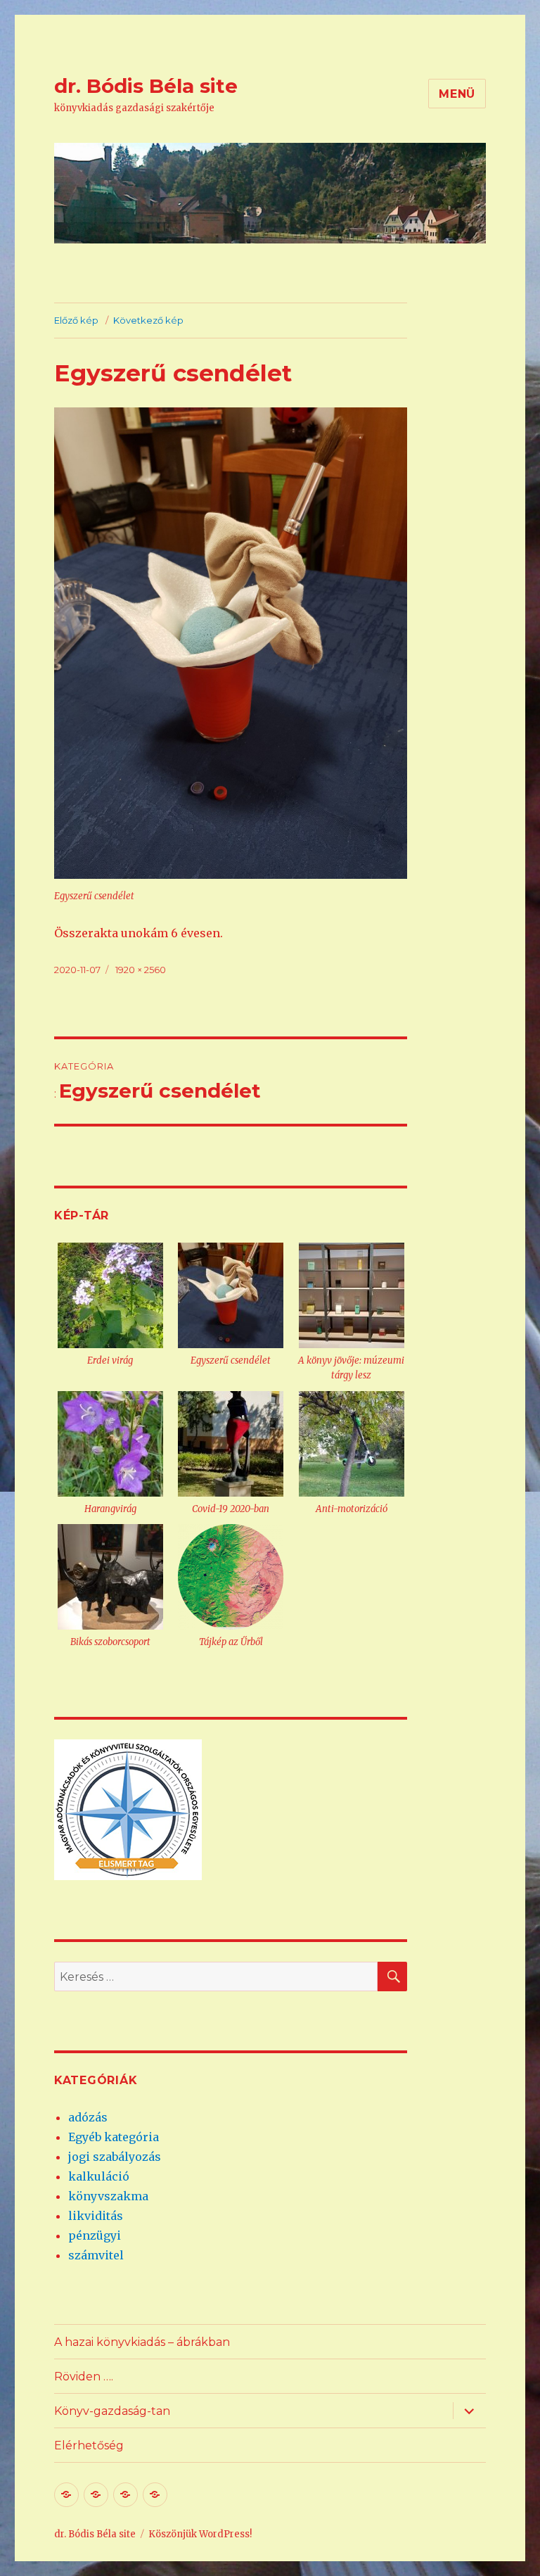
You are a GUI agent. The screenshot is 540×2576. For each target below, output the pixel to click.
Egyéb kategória (114, 2137)
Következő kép (148, 320)
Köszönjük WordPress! (200, 2534)
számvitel (96, 2255)
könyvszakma (108, 2196)
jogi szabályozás (115, 2157)
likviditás (96, 2216)
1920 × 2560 (141, 970)
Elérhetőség (89, 2445)
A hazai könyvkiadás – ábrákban (142, 2342)
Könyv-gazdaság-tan (112, 2411)
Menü (457, 94)
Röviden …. (84, 2377)
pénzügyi (95, 2235)
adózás (88, 2117)
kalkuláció (99, 2176)
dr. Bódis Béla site (146, 86)
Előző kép (76, 320)
